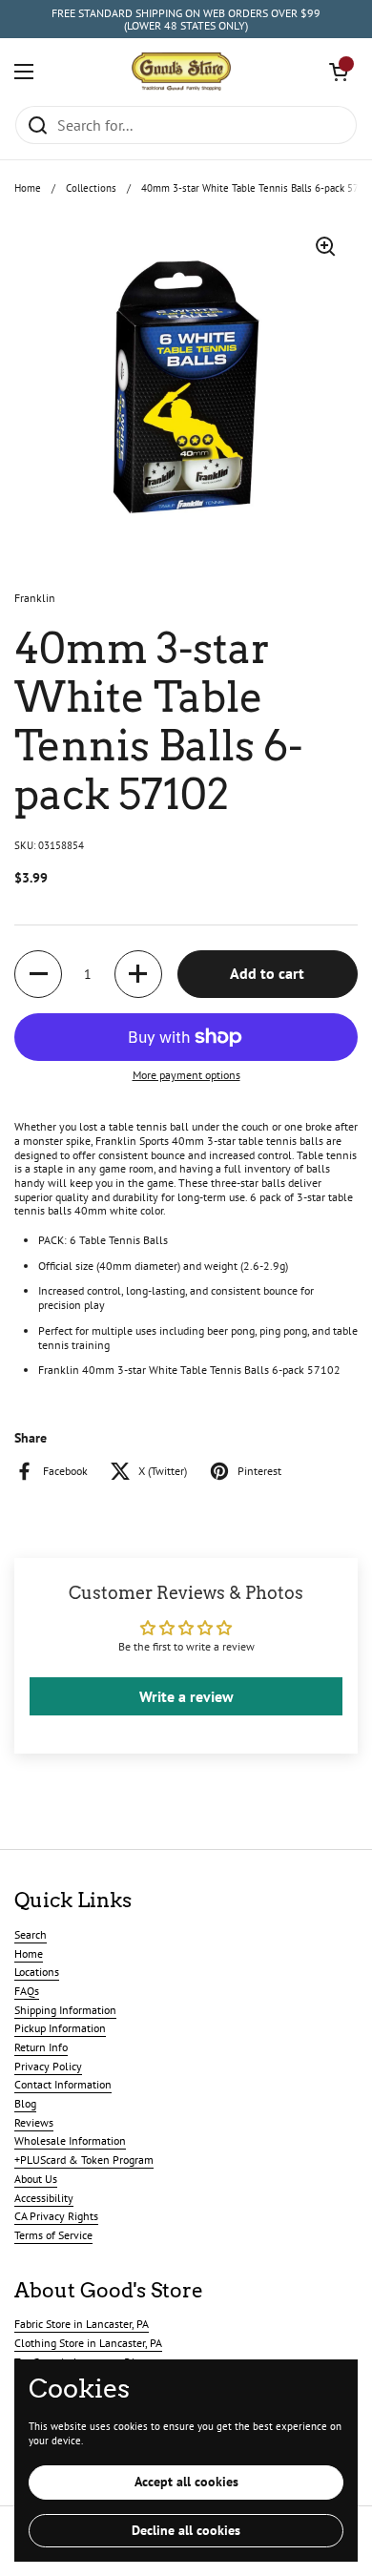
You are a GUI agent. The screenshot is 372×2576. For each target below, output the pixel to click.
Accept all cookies (186, 2482)
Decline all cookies (186, 2530)
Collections (91, 188)
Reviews (34, 2122)
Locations (37, 1972)
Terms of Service (53, 2235)
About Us (36, 2179)
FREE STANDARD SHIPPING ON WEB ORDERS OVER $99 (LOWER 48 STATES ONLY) (186, 20)
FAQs (27, 1991)
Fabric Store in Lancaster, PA (82, 2324)
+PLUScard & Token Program (84, 2160)
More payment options (186, 1075)
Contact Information (63, 2084)
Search (31, 1934)
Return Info (41, 2047)
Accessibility (44, 2198)
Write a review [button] (186, 1696)
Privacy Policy (48, 2066)
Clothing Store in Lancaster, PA (88, 2343)
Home (28, 188)
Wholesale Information (70, 2140)
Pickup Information (60, 2028)
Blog (25, 2103)
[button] (339, 72)
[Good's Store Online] (181, 72)
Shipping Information (65, 2010)
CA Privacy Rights (56, 2216)
